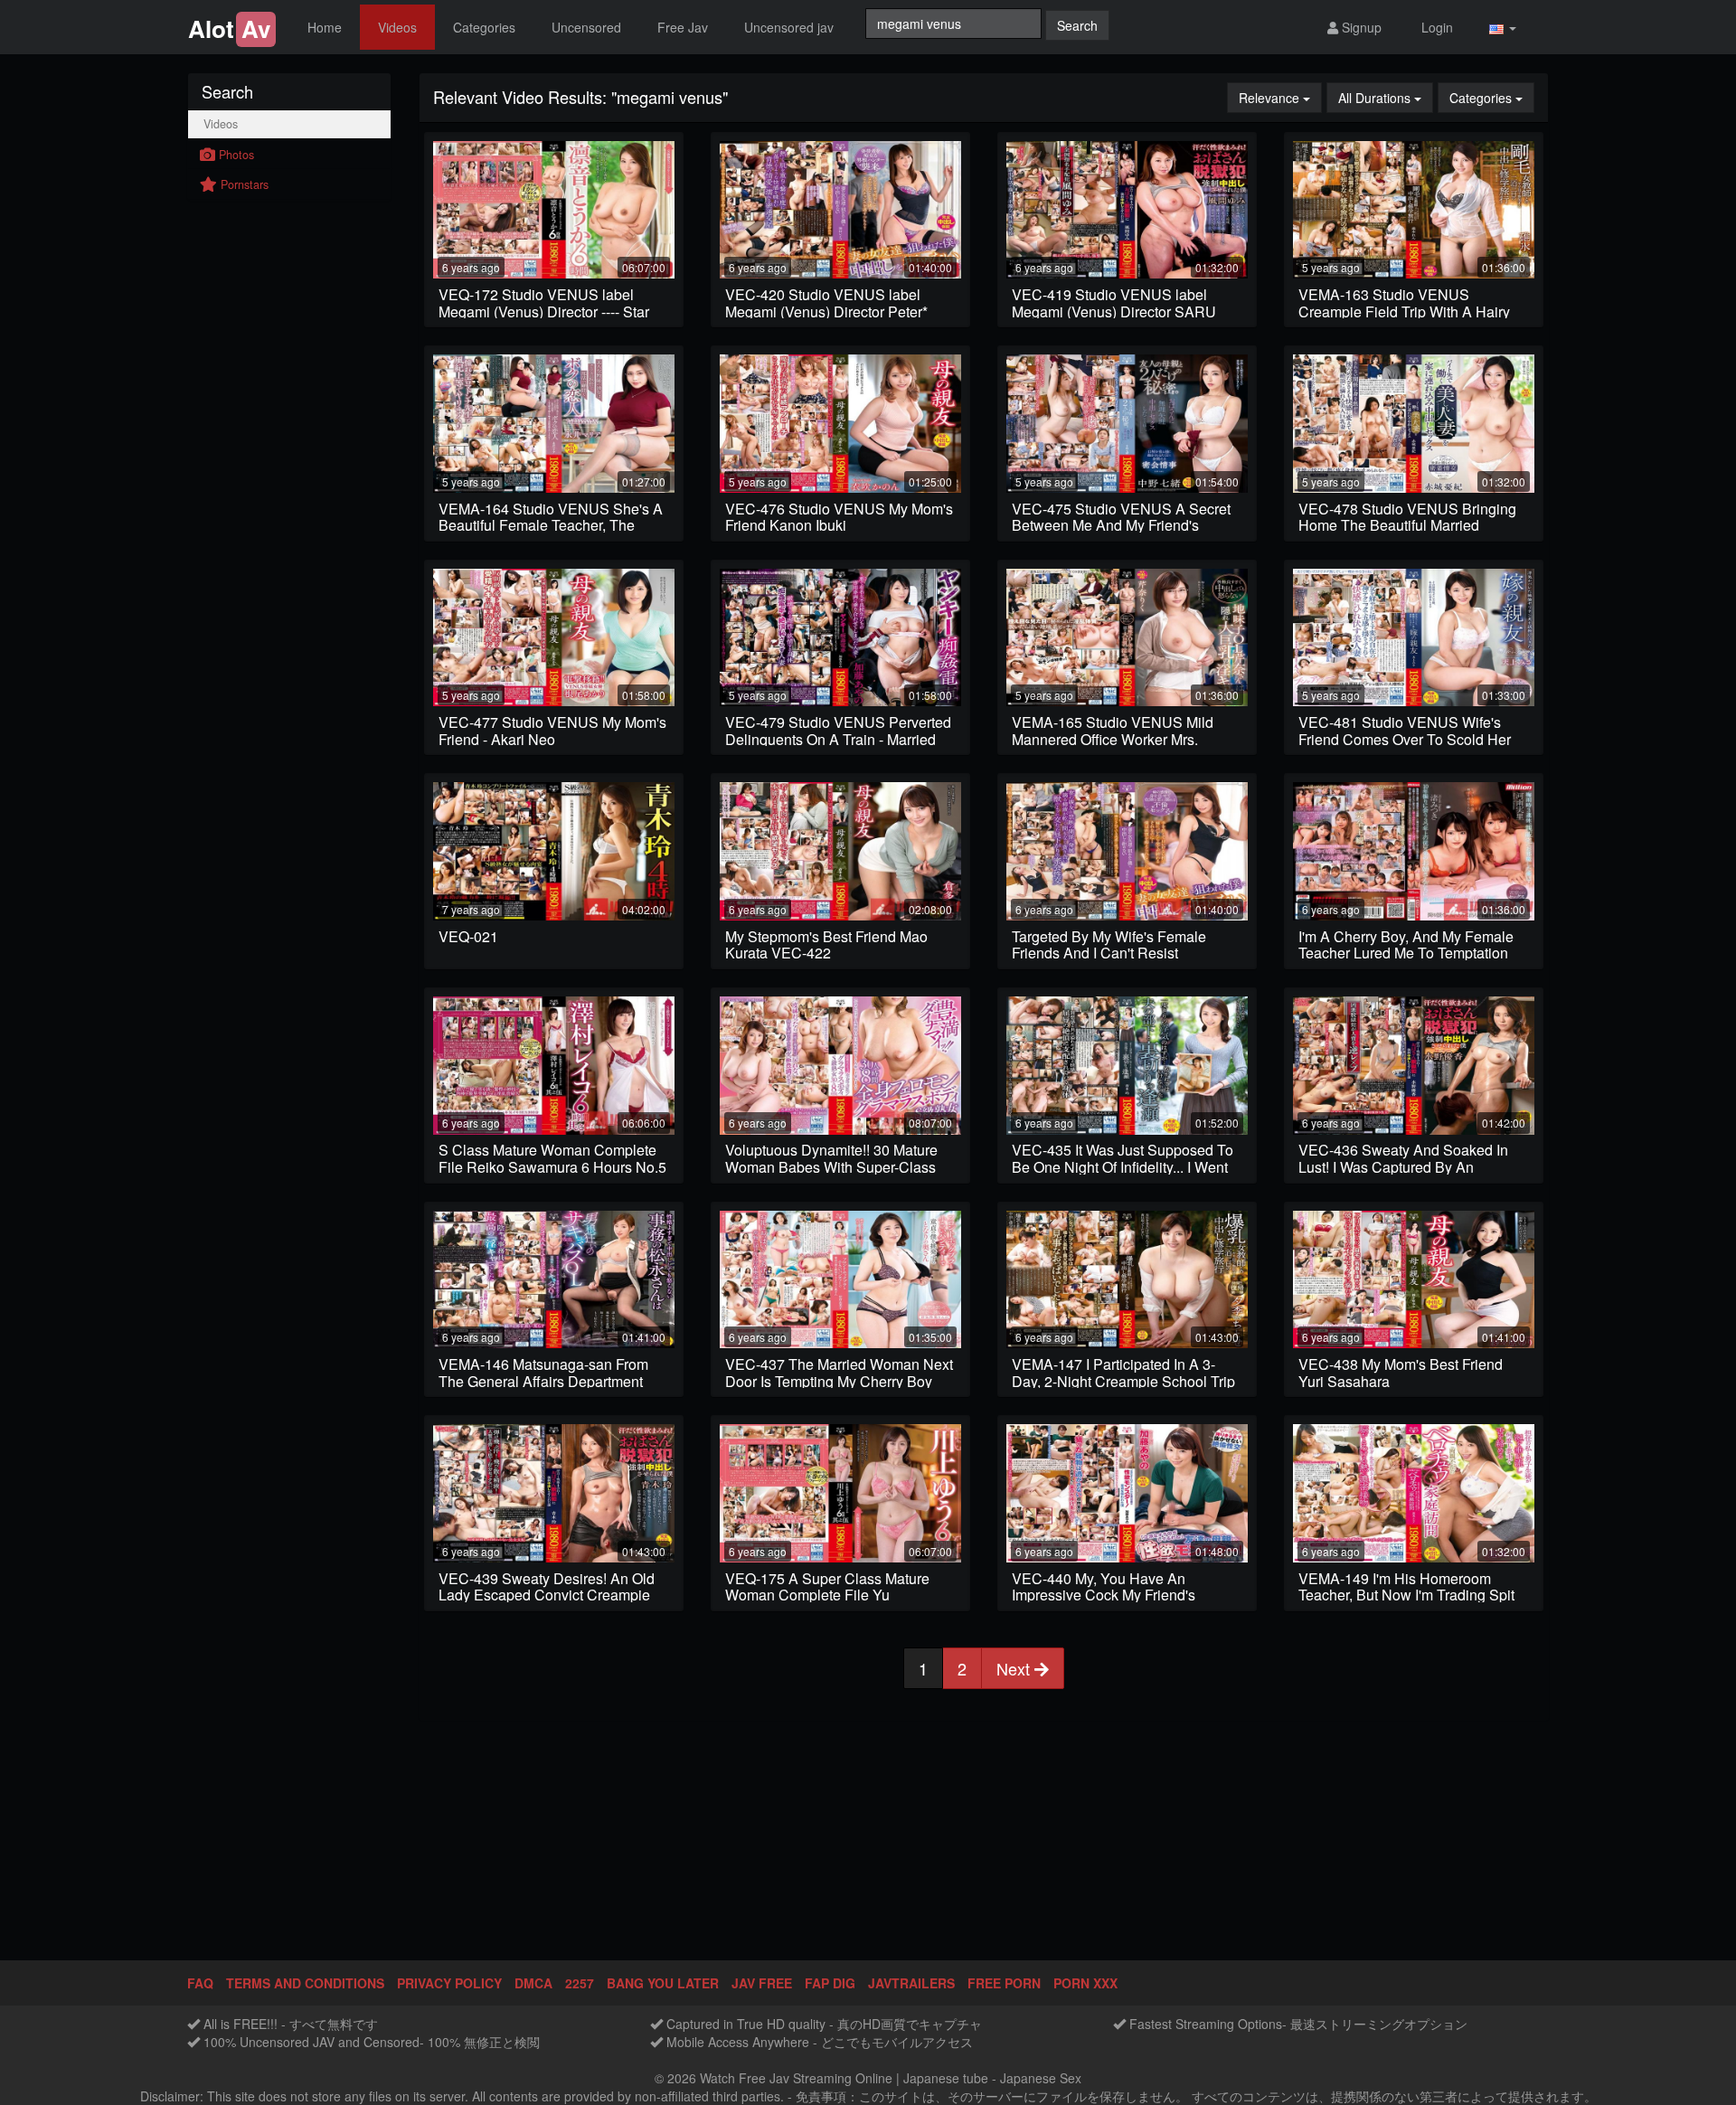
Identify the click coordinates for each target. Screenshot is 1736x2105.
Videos (397, 27)
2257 (580, 1983)
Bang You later (663, 1983)
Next (1015, 1668)
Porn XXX (1085, 1983)
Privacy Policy (449, 1983)
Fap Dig (830, 1983)
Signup (1360, 27)
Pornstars (243, 184)
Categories (484, 27)
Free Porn (1004, 1983)
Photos (235, 155)
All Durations (1386, 97)
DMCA (533, 1983)
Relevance (1280, 97)
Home (325, 27)
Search (1077, 25)
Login (1435, 27)
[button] (1503, 28)
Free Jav (683, 27)
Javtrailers (911, 1983)
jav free (762, 1983)
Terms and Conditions (305, 1983)
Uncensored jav (789, 27)
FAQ (200, 1983)
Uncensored (586, 27)
